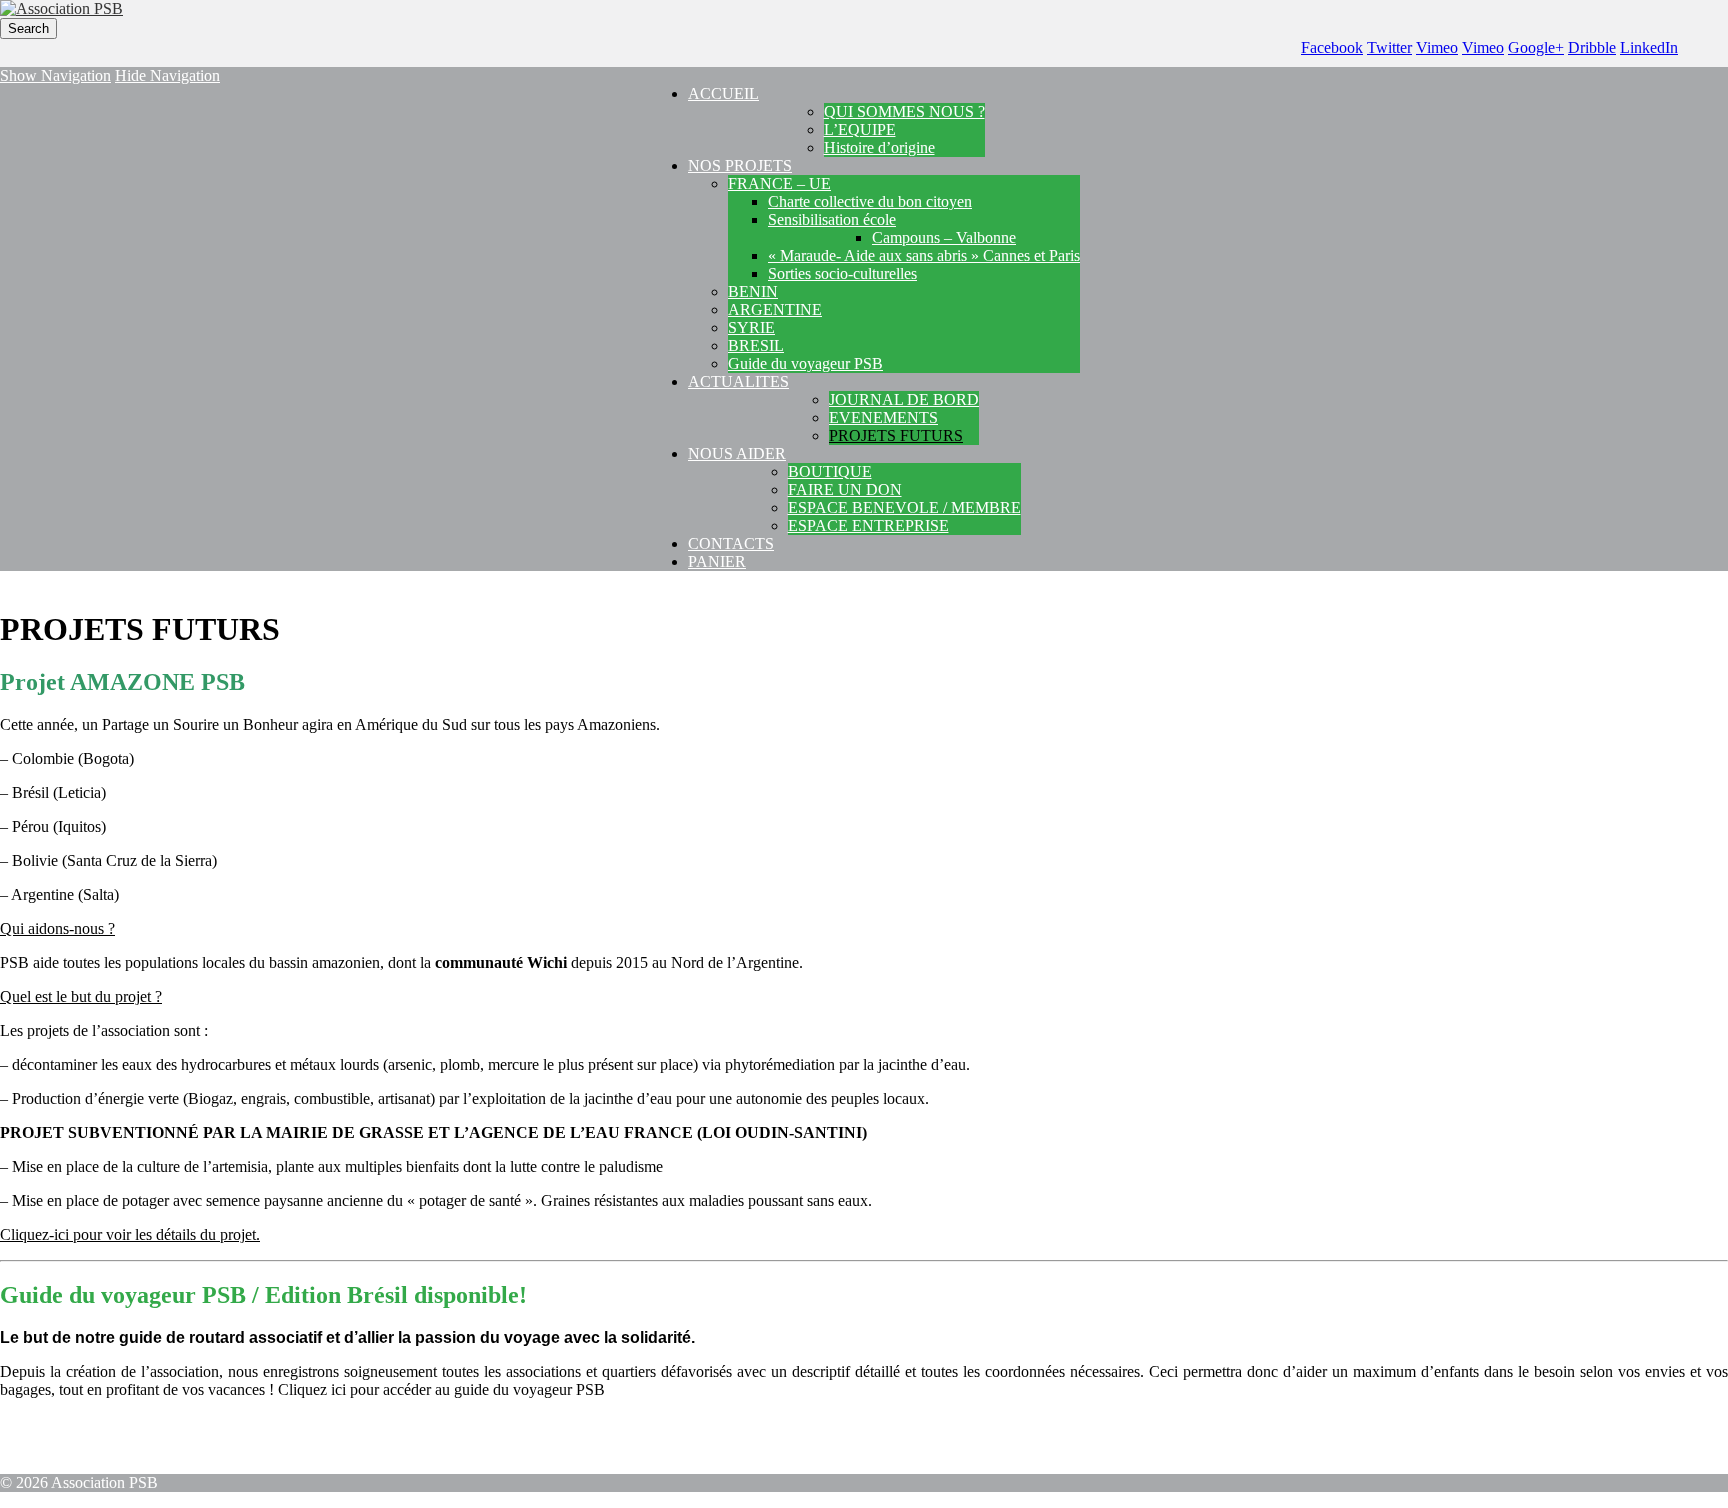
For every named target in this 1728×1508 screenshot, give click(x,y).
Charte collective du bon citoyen (870, 201)
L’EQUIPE (860, 129)
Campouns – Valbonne (944, 237)
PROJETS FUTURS (896, 435)
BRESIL (756, 345)
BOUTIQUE (830, 471)
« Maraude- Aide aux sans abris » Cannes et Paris (924, 255)
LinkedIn (1649, 47)
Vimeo (1437, 47)
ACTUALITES (738, 381)
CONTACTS (731, 543)
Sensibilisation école (832, 219)
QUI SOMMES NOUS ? (904, 111)
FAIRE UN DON (845, 489)
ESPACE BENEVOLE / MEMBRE (904, 507)
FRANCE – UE (779, 183)
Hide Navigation (167, 75)
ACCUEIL (723, 93)
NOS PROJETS (740, 165)
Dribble (1592, 47)
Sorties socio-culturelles (842, 273)
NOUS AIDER (737, 453)
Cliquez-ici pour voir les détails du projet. (130, 1234)
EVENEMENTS (883, 417)
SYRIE (751, 327)
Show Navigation (55, 75)
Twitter (1389, 47)
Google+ (1536, 47)
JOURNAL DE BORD (904, 399)
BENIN (753, 291)
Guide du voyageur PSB (805, 363)
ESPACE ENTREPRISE (868, 525)
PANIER (717, 561)
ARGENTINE (775, 309)
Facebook (1332, 47)
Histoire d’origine (879, 147)
